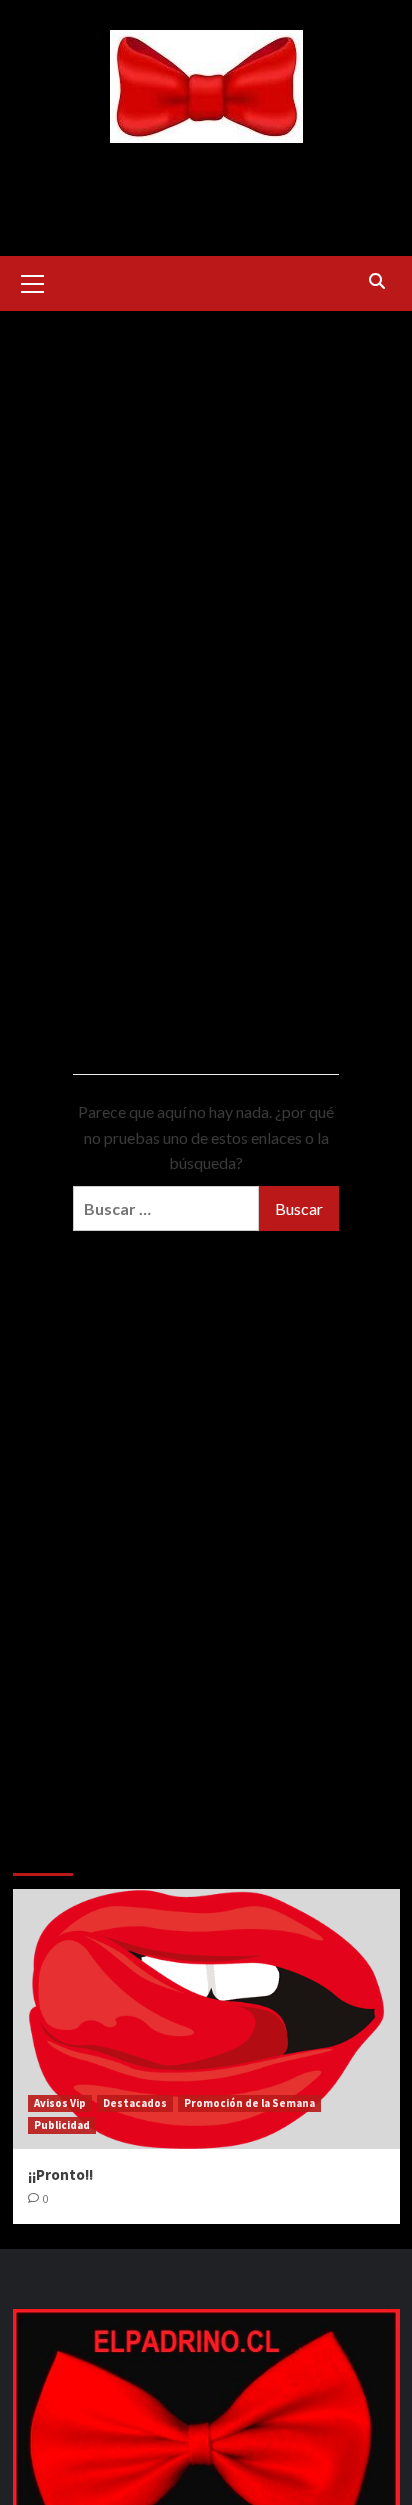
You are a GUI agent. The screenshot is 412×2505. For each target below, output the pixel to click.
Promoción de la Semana (249, 2103)
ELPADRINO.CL (206, 172)
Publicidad (62, 2125)
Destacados (135, 2103)
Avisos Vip (60, 2103)
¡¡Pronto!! (60, 2174)
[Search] (377, 281)
